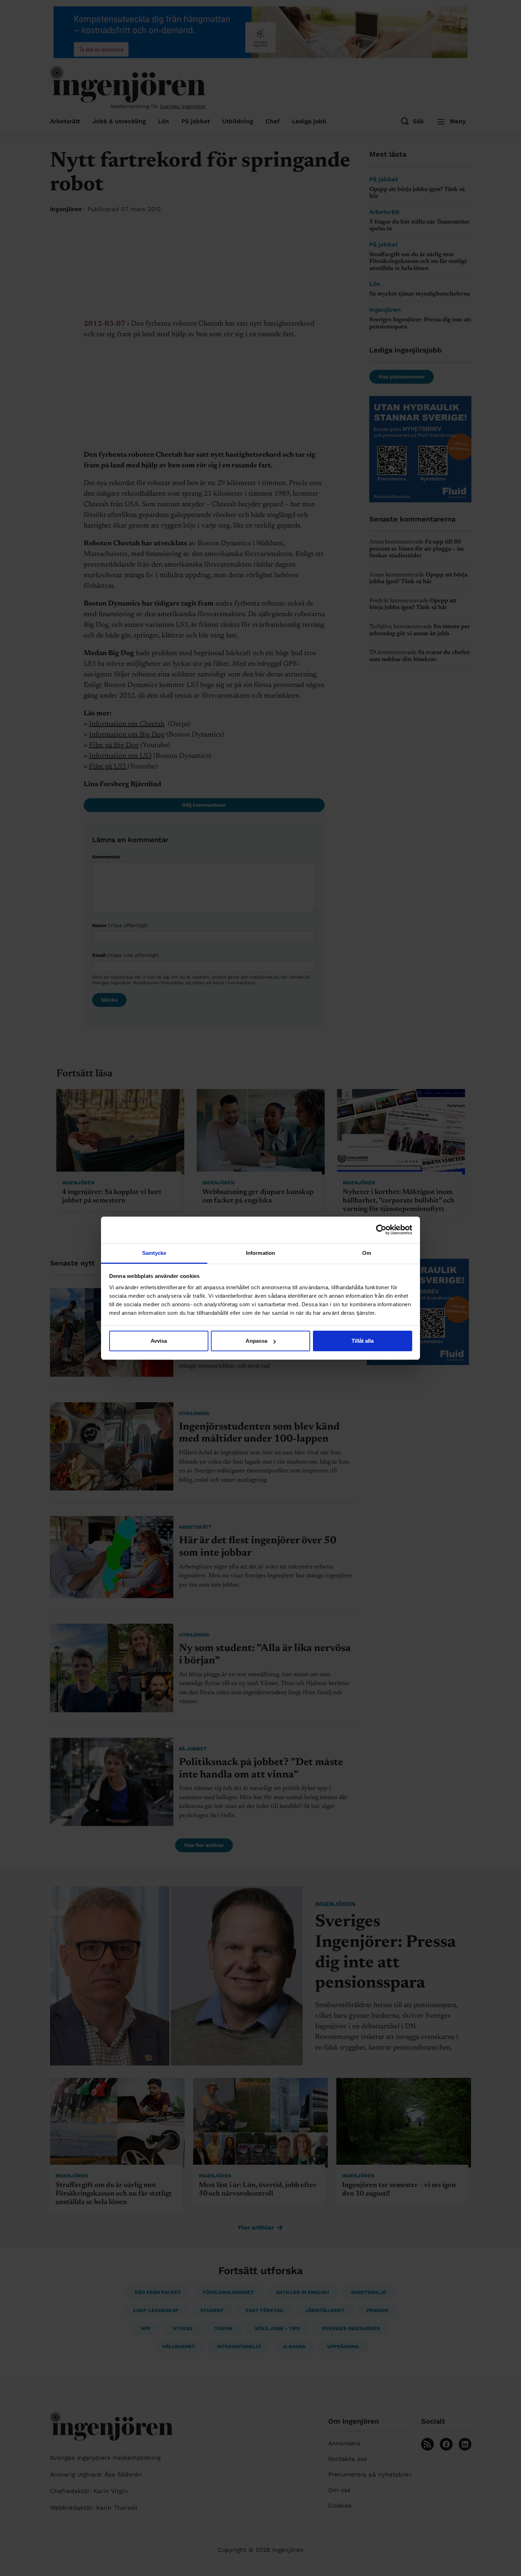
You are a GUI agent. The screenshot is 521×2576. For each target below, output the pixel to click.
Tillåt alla (363, 1341)
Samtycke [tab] (154, 1253)
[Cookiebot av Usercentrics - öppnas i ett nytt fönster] (381, 1230)
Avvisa (159, 1341)
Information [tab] (260, 1253)
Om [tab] (367, 1253)
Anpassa (256, 1341)
